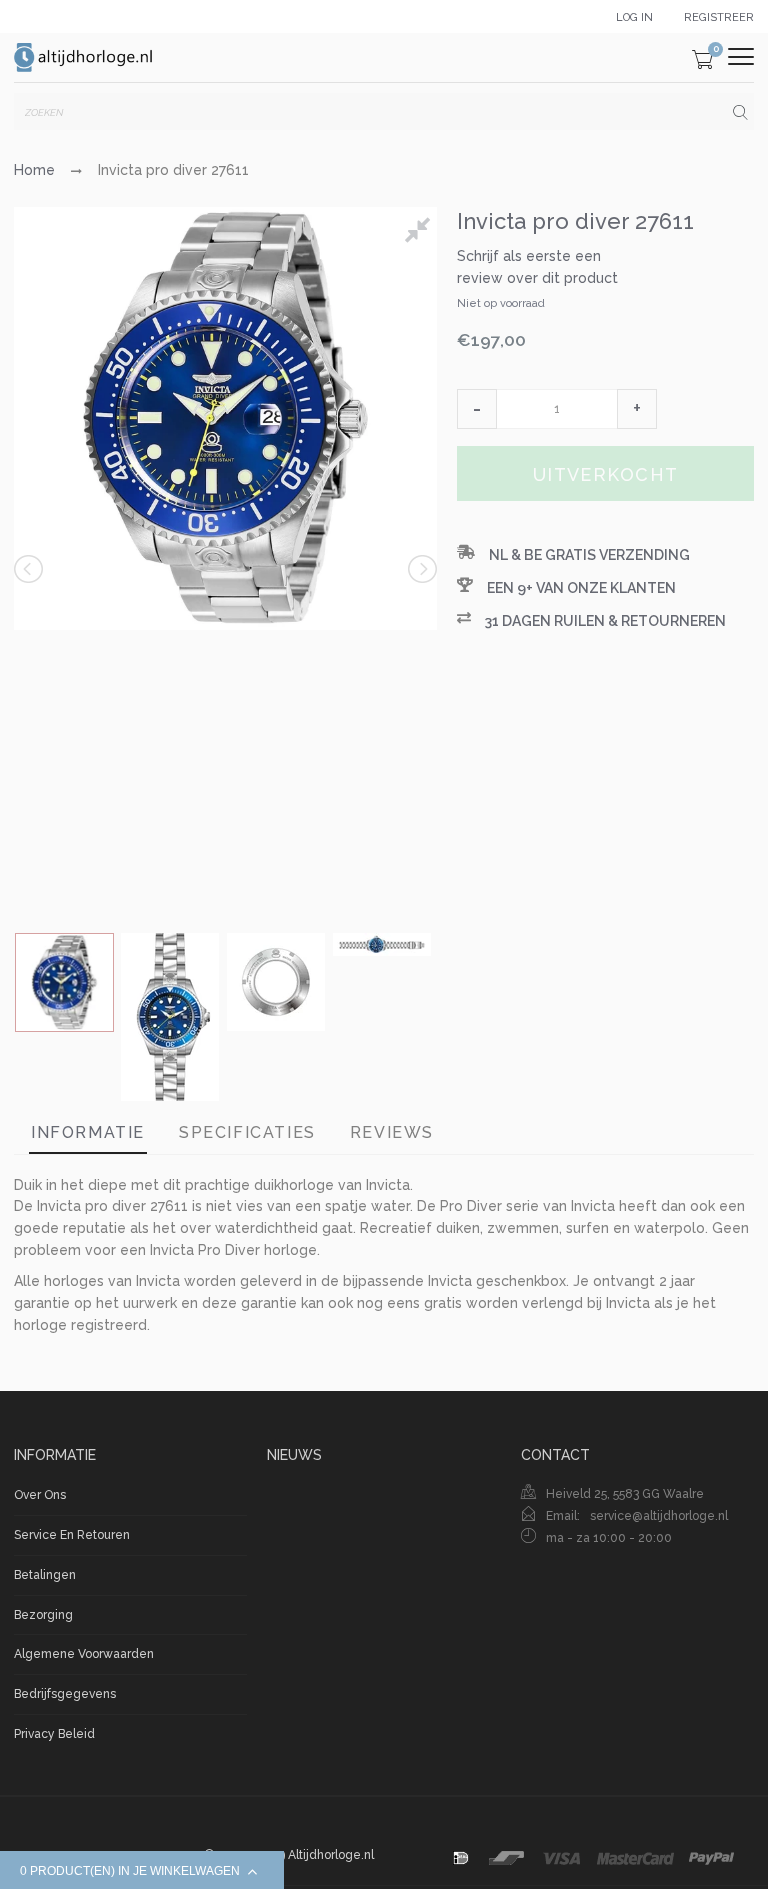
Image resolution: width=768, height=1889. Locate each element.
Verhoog (637, 409)
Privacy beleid (54, 1734)
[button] (477, 409)
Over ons (40, 1495)
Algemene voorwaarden (84, 1654)
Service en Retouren (72, 1535)
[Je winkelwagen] (702, 62)
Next (421, 569)
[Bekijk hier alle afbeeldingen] (421, 233)
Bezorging (43, 1615)
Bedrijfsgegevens (65, 1694)
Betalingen (45, 1575)
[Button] (741, 56)
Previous (30, 569)
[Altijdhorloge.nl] (84, 57)
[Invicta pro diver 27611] (64, 982)
